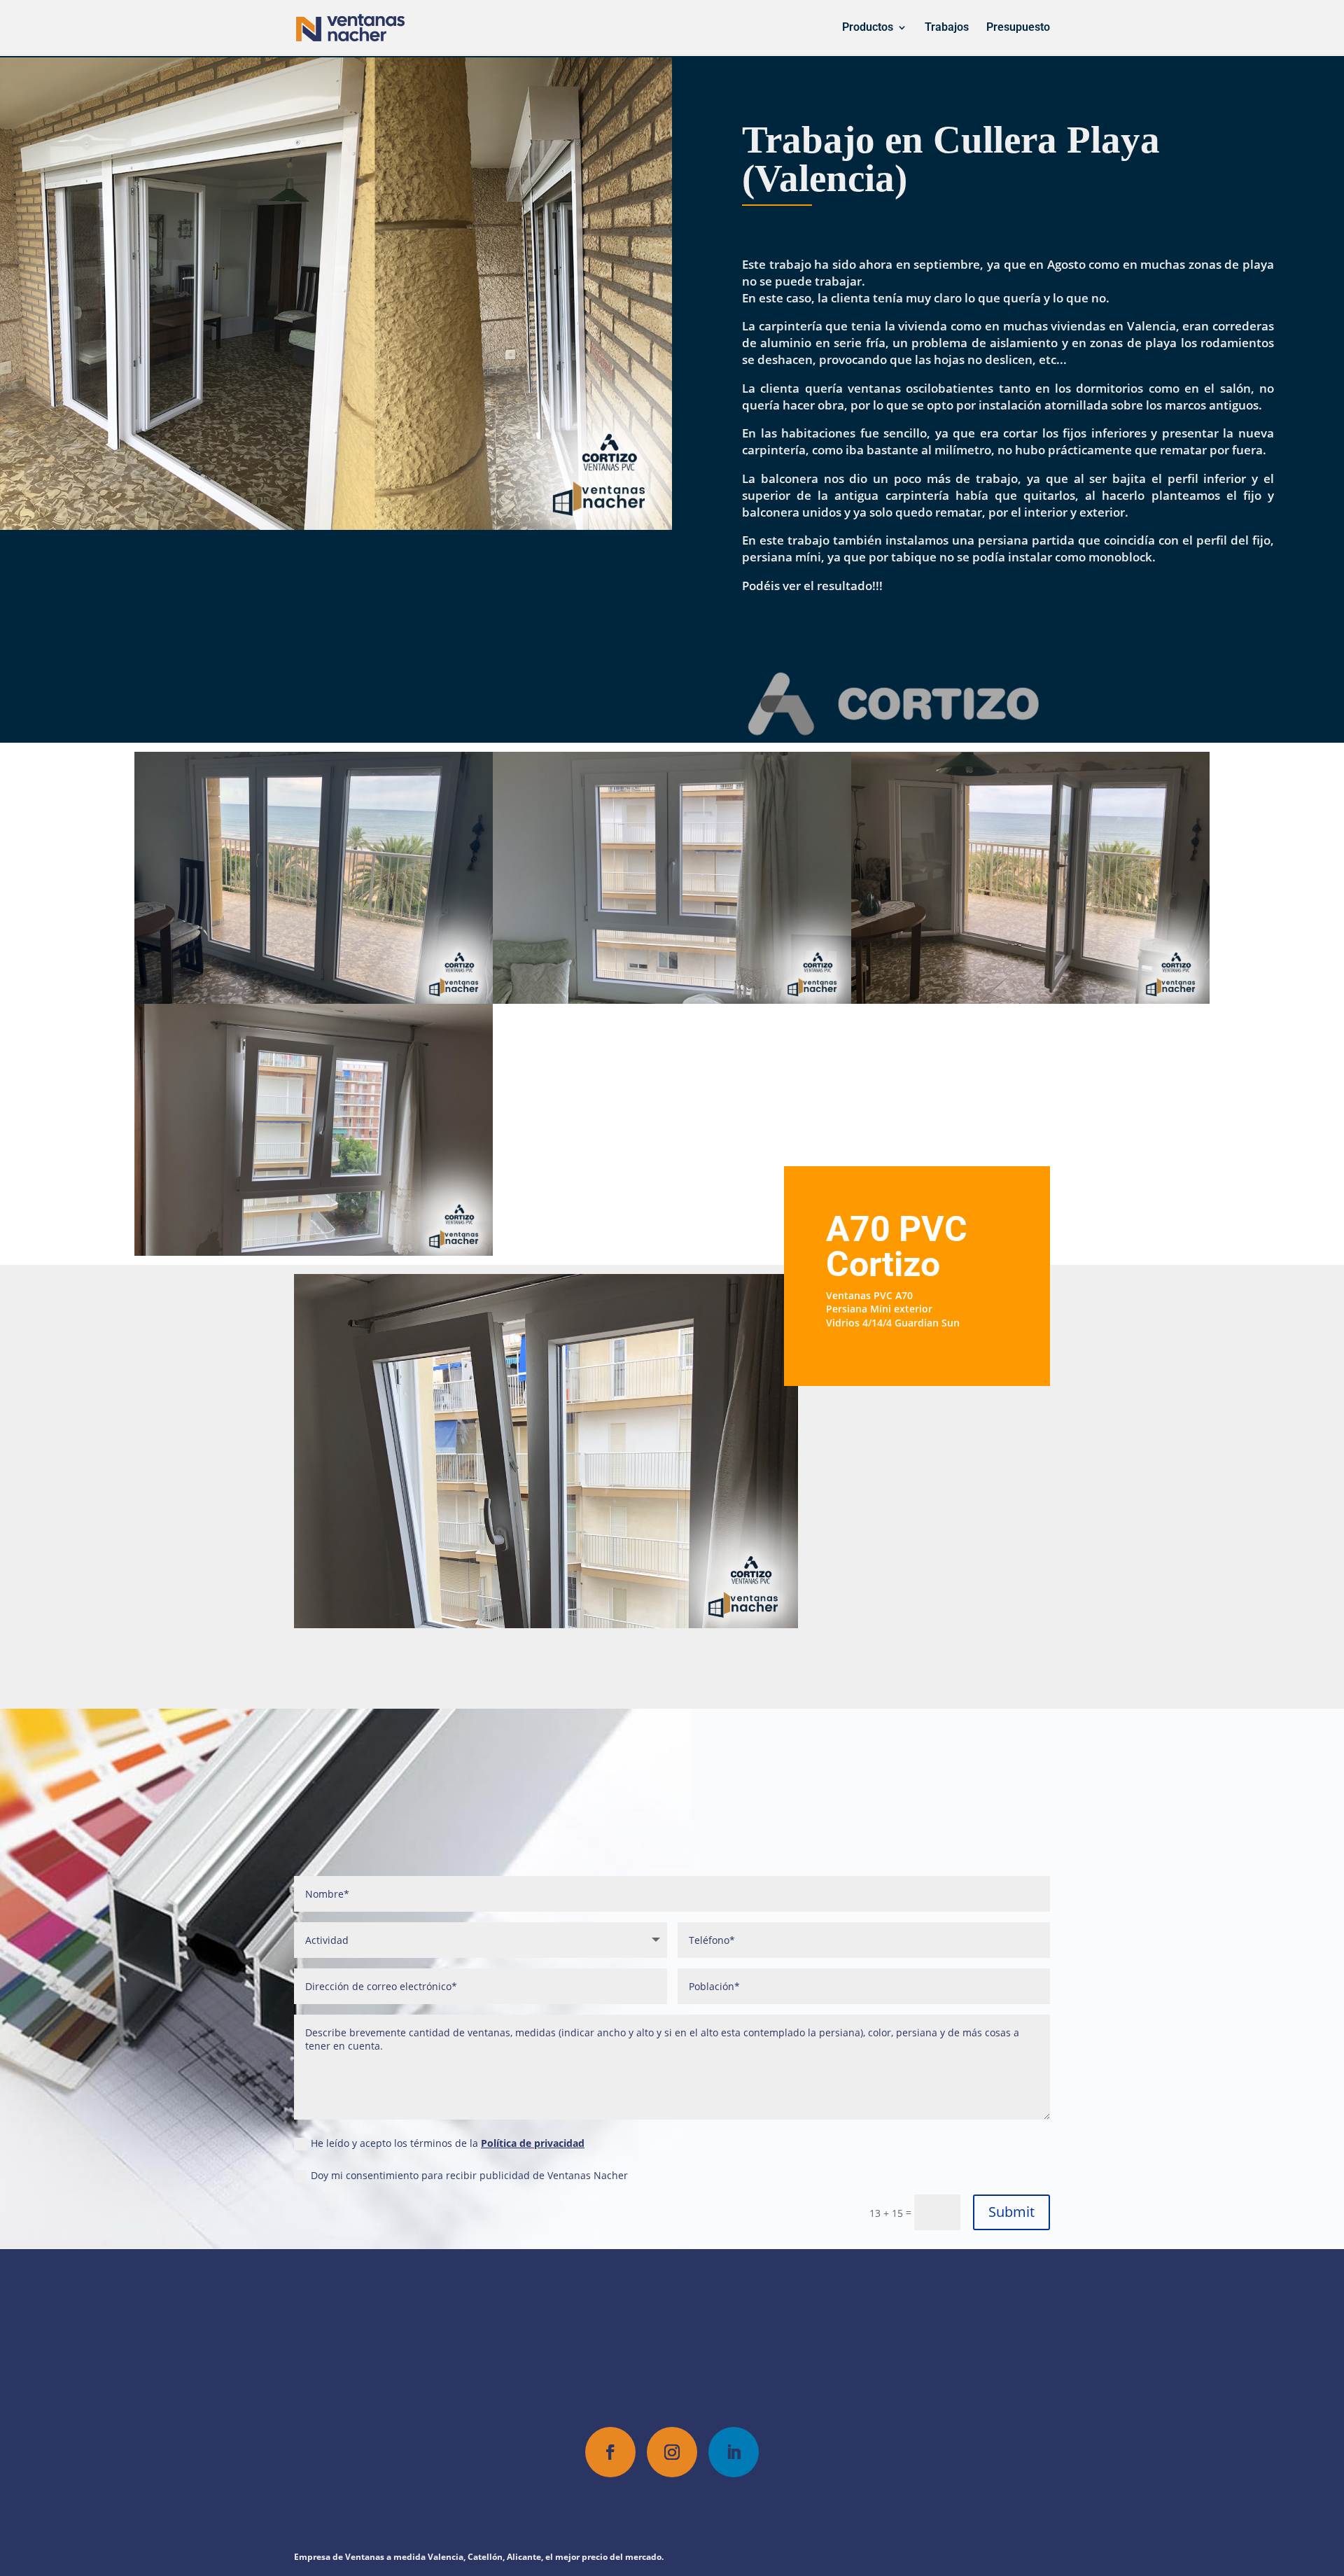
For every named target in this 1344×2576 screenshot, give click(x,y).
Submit (1011, 2212)
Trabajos (947, 28)
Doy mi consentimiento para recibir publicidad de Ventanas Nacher (469, 2175)
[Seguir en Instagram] (672, 2452)
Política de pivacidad (592, 2508)
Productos (868, 28)
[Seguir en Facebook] (610, 2452)
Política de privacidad (533, 2143)
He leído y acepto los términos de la (448, 2143)
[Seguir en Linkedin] (734, 2452)
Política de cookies (696, 2508)
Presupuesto (1018, 28)
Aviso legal (777, 2508)
